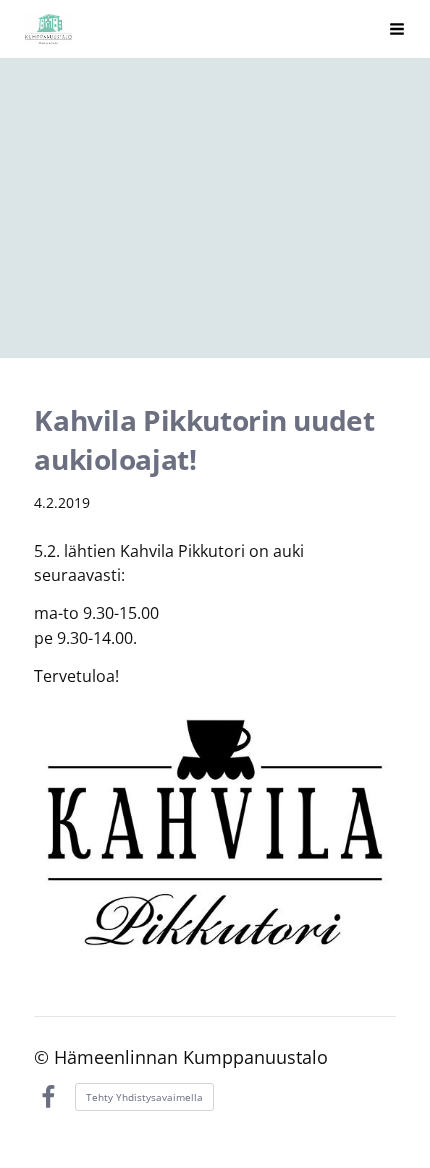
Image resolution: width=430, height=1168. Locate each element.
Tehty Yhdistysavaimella (144, 1097)
